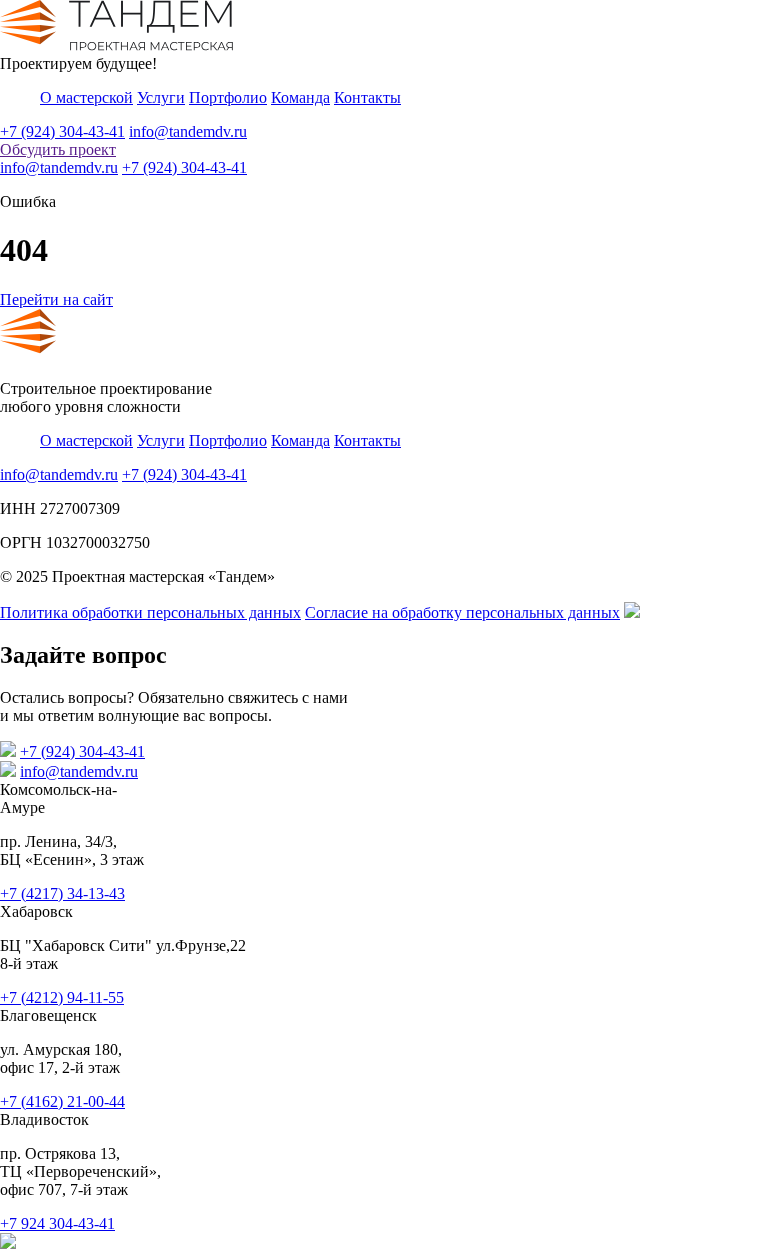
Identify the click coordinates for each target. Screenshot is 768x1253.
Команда (300, 97)
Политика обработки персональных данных (150, 612)
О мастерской (86, 97)
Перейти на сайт (56, 299)
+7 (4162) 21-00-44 (62, 1101)
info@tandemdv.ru (188, 131)
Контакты (367, 97)
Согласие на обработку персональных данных (462, 612)
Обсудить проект (58, 149)
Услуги (161, 97)
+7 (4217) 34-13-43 (62, 893)
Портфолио (228, 97)
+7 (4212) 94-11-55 (62, 997)
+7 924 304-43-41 (57, 1223)
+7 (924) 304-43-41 (62, 131)
